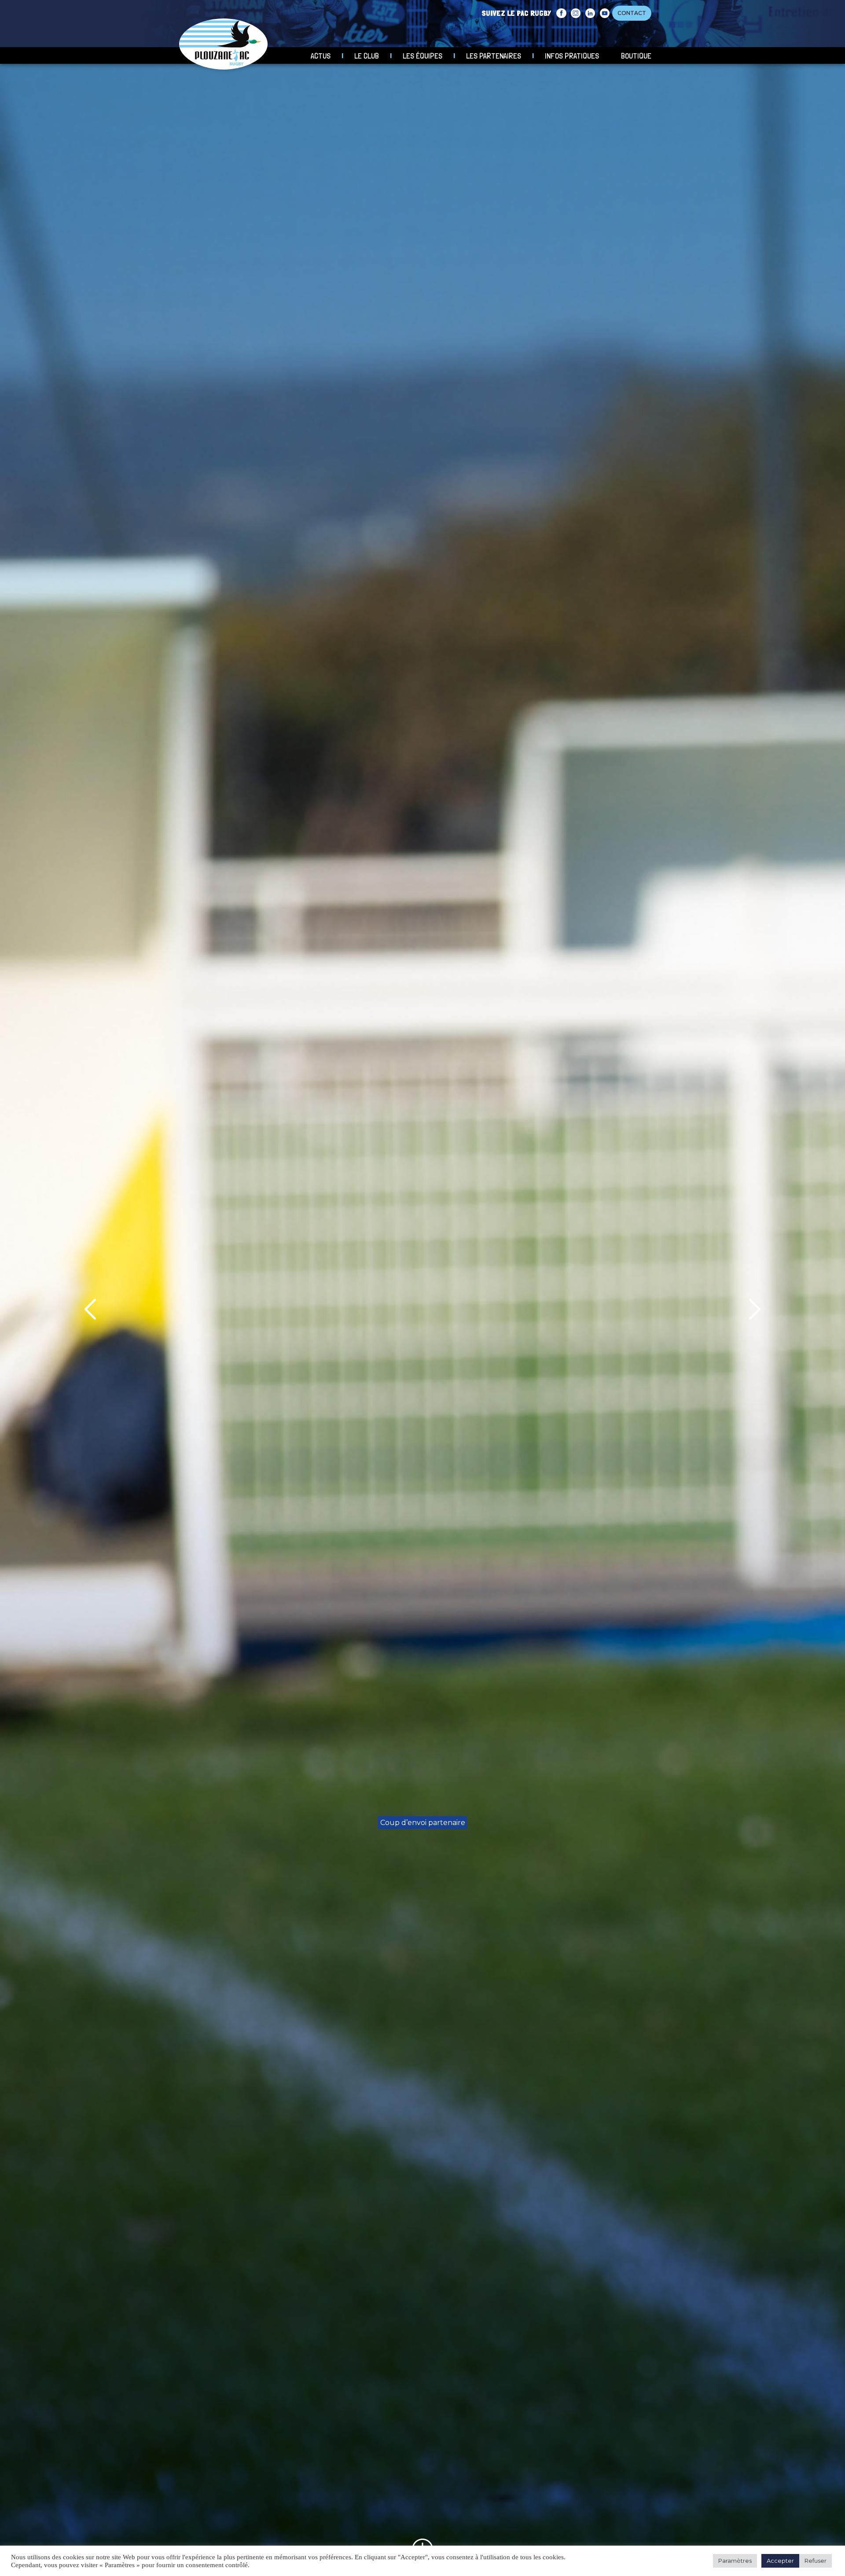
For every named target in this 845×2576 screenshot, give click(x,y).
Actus (321, 56)
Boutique (636, 56)
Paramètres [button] (735, 2561)
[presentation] (90, 1309)
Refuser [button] (816, 2561)
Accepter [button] (780, 2561)
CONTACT (632, 13)
